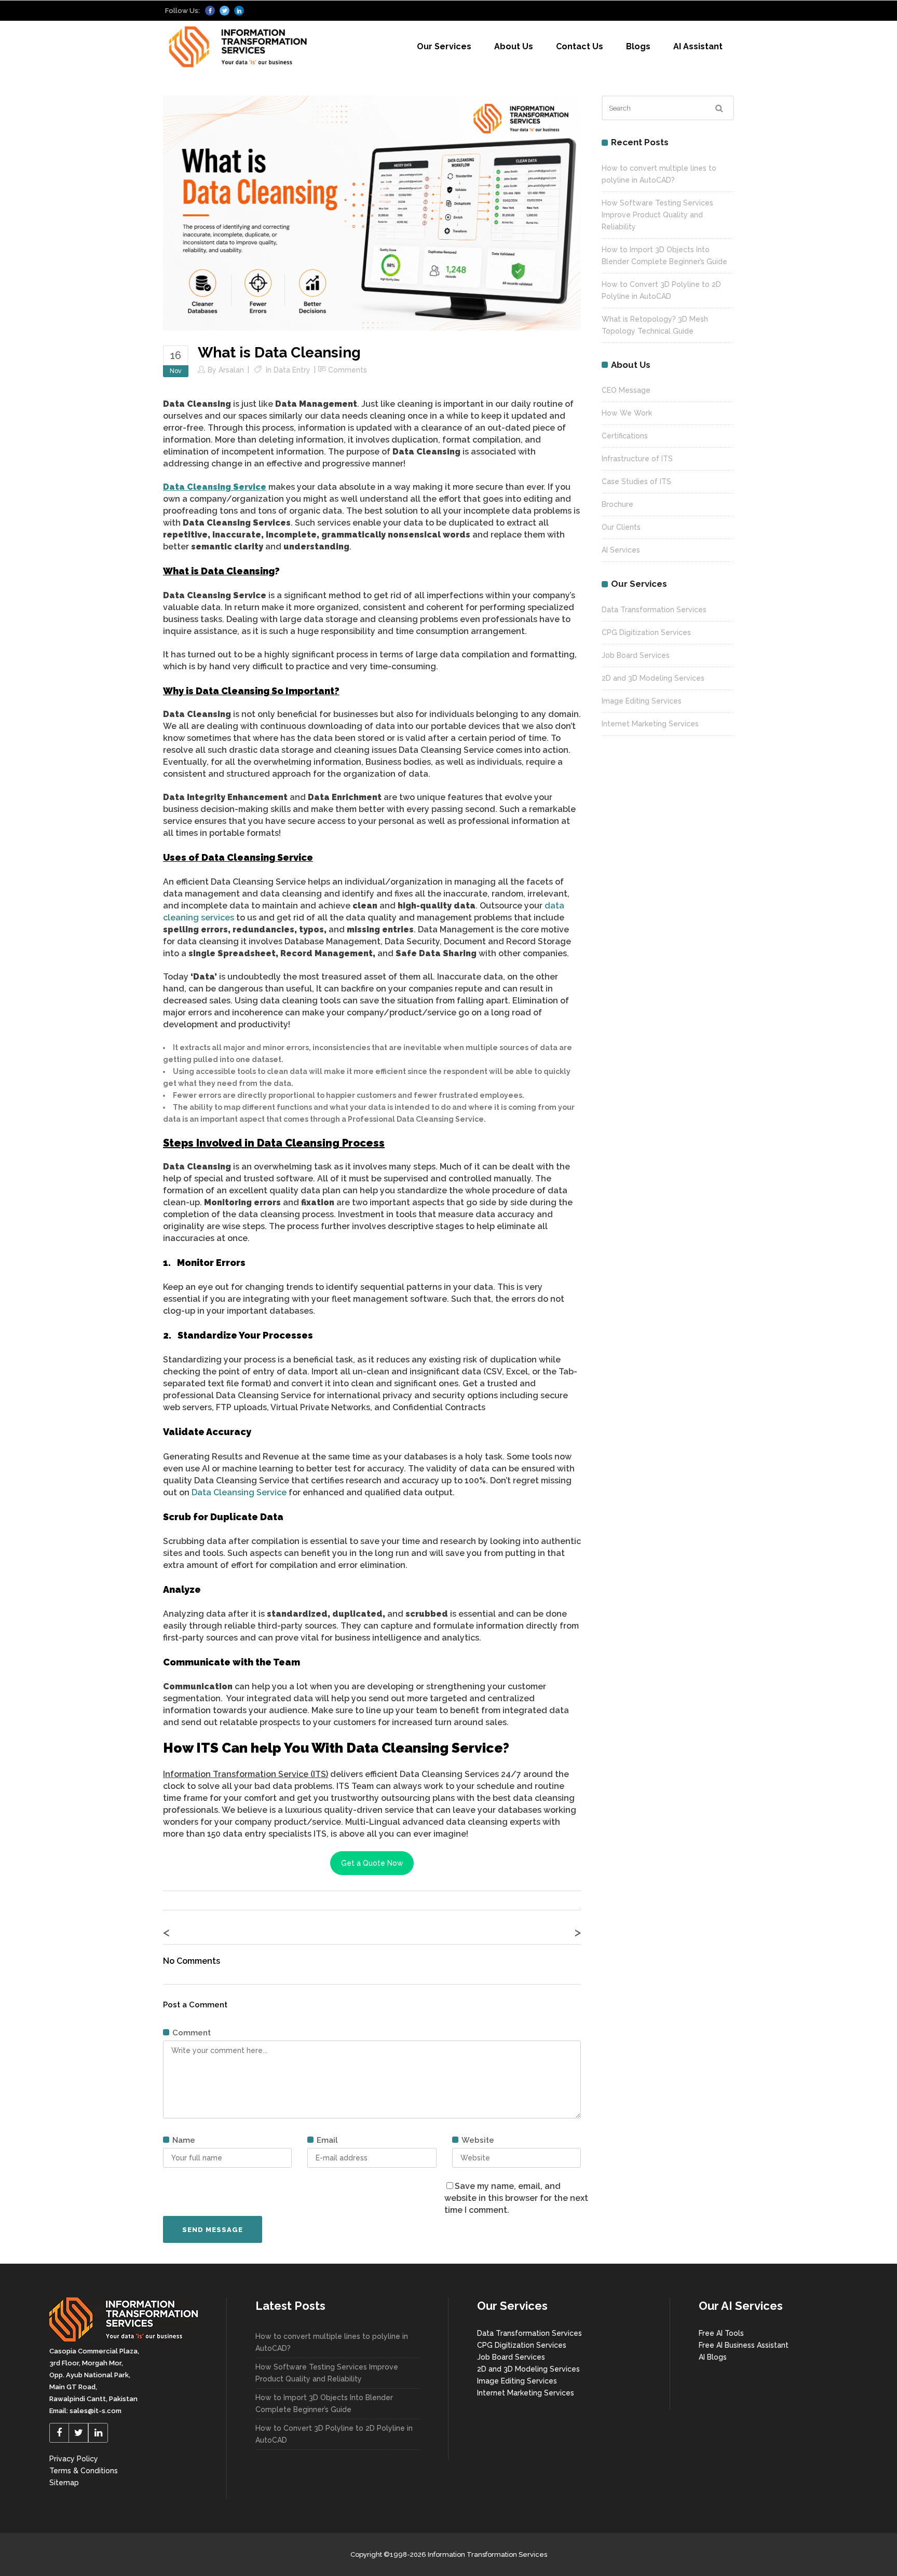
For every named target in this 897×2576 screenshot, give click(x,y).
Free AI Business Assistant (744, 2345)
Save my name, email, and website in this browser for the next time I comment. (516, 2198)
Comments (348, 370)
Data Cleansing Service (239, 1492)
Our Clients (621, 527)
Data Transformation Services (654, 610)
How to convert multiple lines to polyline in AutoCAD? (332, 2342)
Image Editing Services (642, 701)
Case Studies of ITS (636, 481)
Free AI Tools (721, 2333)
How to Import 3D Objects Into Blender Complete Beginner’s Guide (324, 2403)
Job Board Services (636, 655)
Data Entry (292, 370)
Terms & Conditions (84, 2471)
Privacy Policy (74, 2459)
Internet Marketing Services (650, 724)
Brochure (617, 504)
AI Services (621, 550)
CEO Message (626, 390)
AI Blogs (713, 2357)
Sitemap (64, 2483)
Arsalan (231, 370)
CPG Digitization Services (646, 632)
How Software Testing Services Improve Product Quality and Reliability (657, 215)
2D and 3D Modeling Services (653, 678)
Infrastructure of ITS (637, 459)
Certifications (625, 436)
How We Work (627, 413)
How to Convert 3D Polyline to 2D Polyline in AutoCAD (334, 2434)
